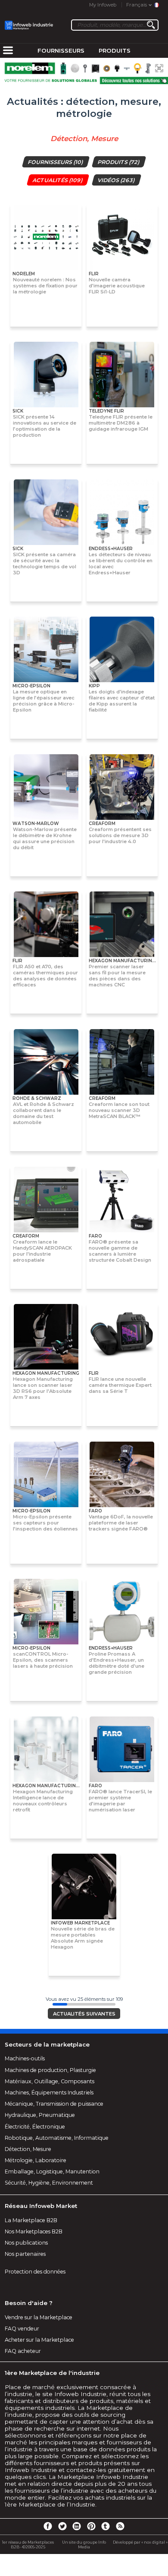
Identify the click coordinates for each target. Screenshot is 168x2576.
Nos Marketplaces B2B (34, 2231)
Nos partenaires (25, 2254)
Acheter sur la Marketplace (39, 2340)
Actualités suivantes (84, 2014)
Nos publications (26, 2243)
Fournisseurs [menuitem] (61, 50)
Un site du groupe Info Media (84, 2545)
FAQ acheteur (23, 2351)
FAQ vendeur (22, 2329)
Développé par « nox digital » (140, 2542)
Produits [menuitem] (115, 50)
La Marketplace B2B (31, 2220)
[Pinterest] (91, 2526)
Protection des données (35, 2272)
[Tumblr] (106, 2526)
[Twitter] (62, 2526)
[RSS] (120, 2526)
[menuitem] (8, 51)
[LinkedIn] (77, 2526)
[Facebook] (48, 2526)
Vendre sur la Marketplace (39, 2317)
